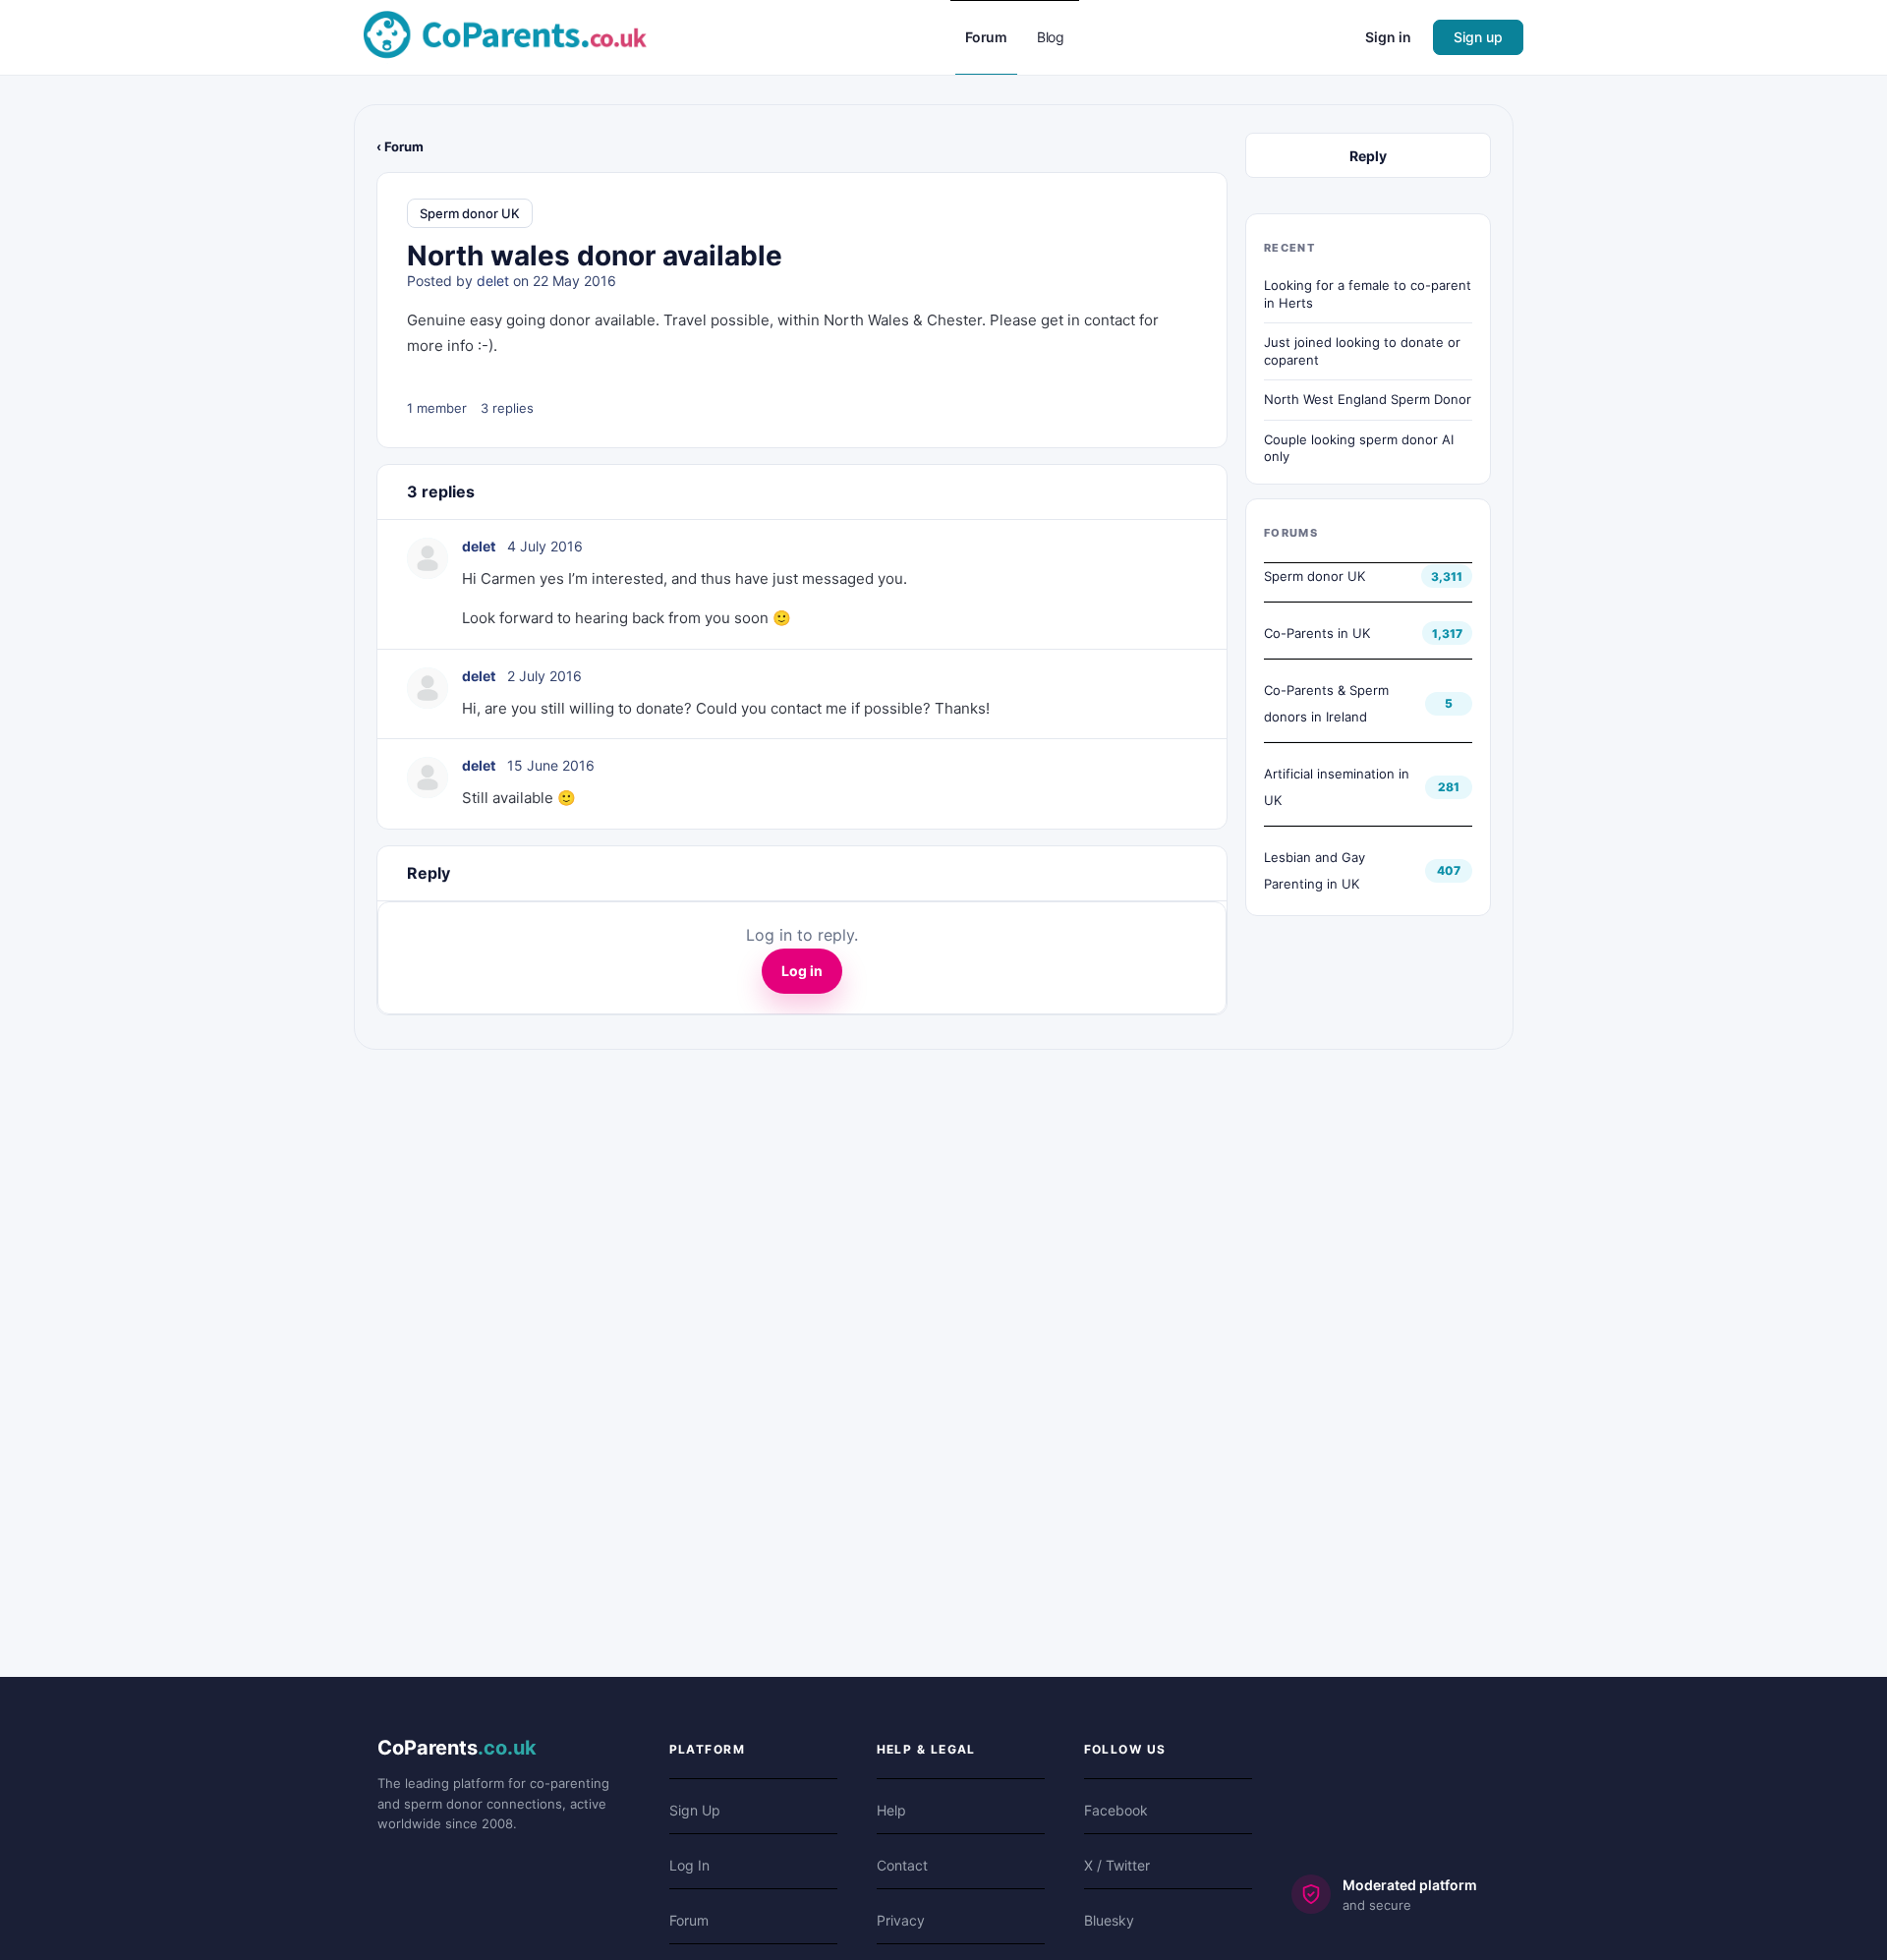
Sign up (1478, 37)
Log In (689, 1865)
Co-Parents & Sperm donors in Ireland (1326, 703)
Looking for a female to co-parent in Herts (1368, 294)
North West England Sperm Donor (1368, 399)
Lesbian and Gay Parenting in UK (1315, 870)
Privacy (901, 1920)
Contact (902, 1865)
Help (891, 1810)
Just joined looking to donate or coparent (1362, 351)
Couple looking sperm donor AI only (1359, 448)
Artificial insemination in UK (1337, 787)
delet (493, 281)
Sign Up (695, 1810)
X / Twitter (1117, 1865)
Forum (689, 1920)
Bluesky (1109, 1920)
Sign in (1388, 37)
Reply (1368, 156)
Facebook (1116, 1810)
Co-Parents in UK (1317, 633)
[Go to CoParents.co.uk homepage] (505, 36)
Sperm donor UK (470, 213)
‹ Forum (400, 146)
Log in (802, 971)
